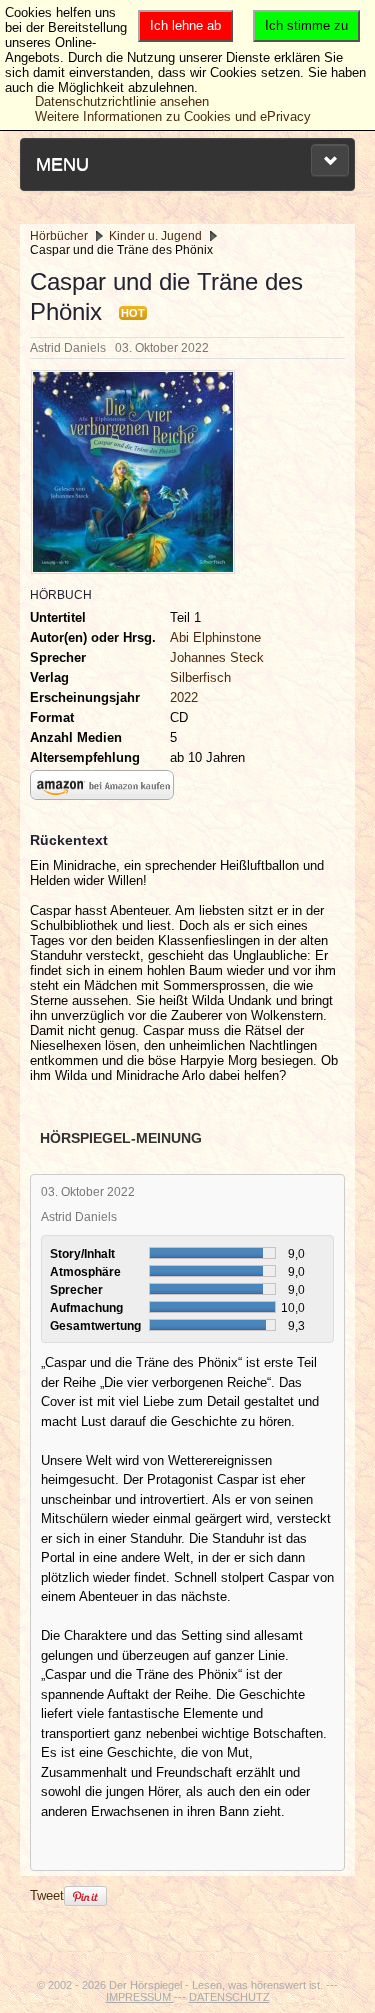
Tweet (47, 1895)
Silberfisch (200, 677)
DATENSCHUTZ (229, 1997)
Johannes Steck (217, 657)
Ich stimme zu (306, 25)
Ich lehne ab (185, 25)
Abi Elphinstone (215, 637)
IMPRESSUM (140, 1997)
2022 (184, 697)
